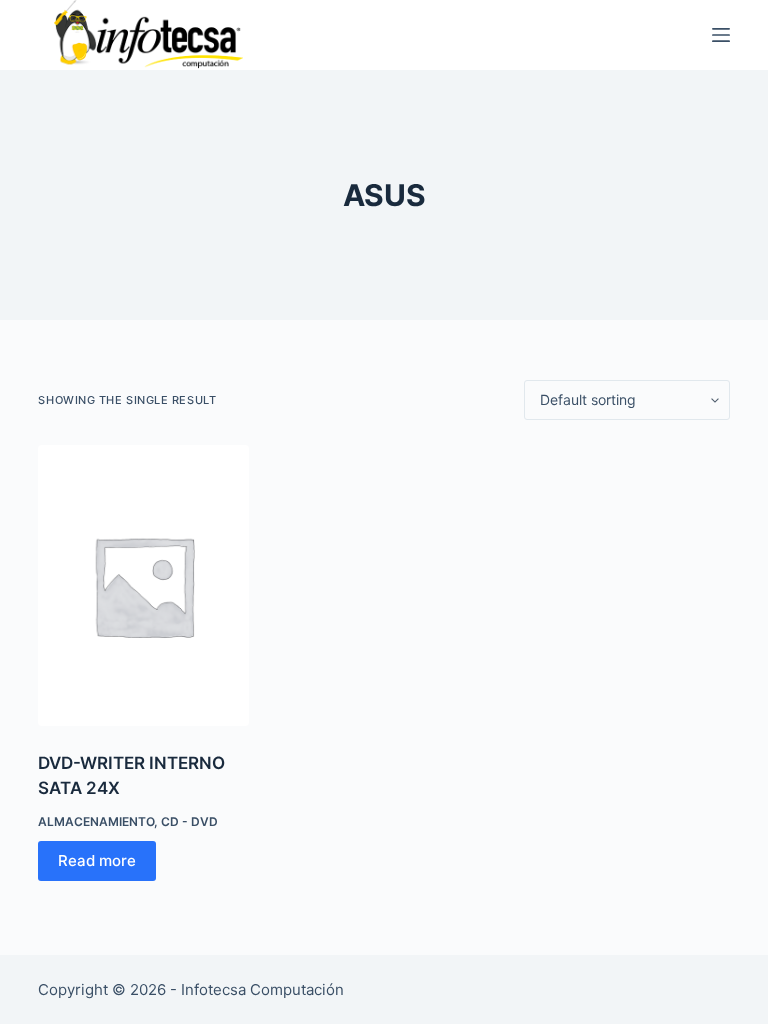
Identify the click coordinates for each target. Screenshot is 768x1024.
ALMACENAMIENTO (96, 821)
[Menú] (721, 35)
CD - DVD (189, 821)
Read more (97, 860)
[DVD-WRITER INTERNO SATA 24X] (143, 585)
